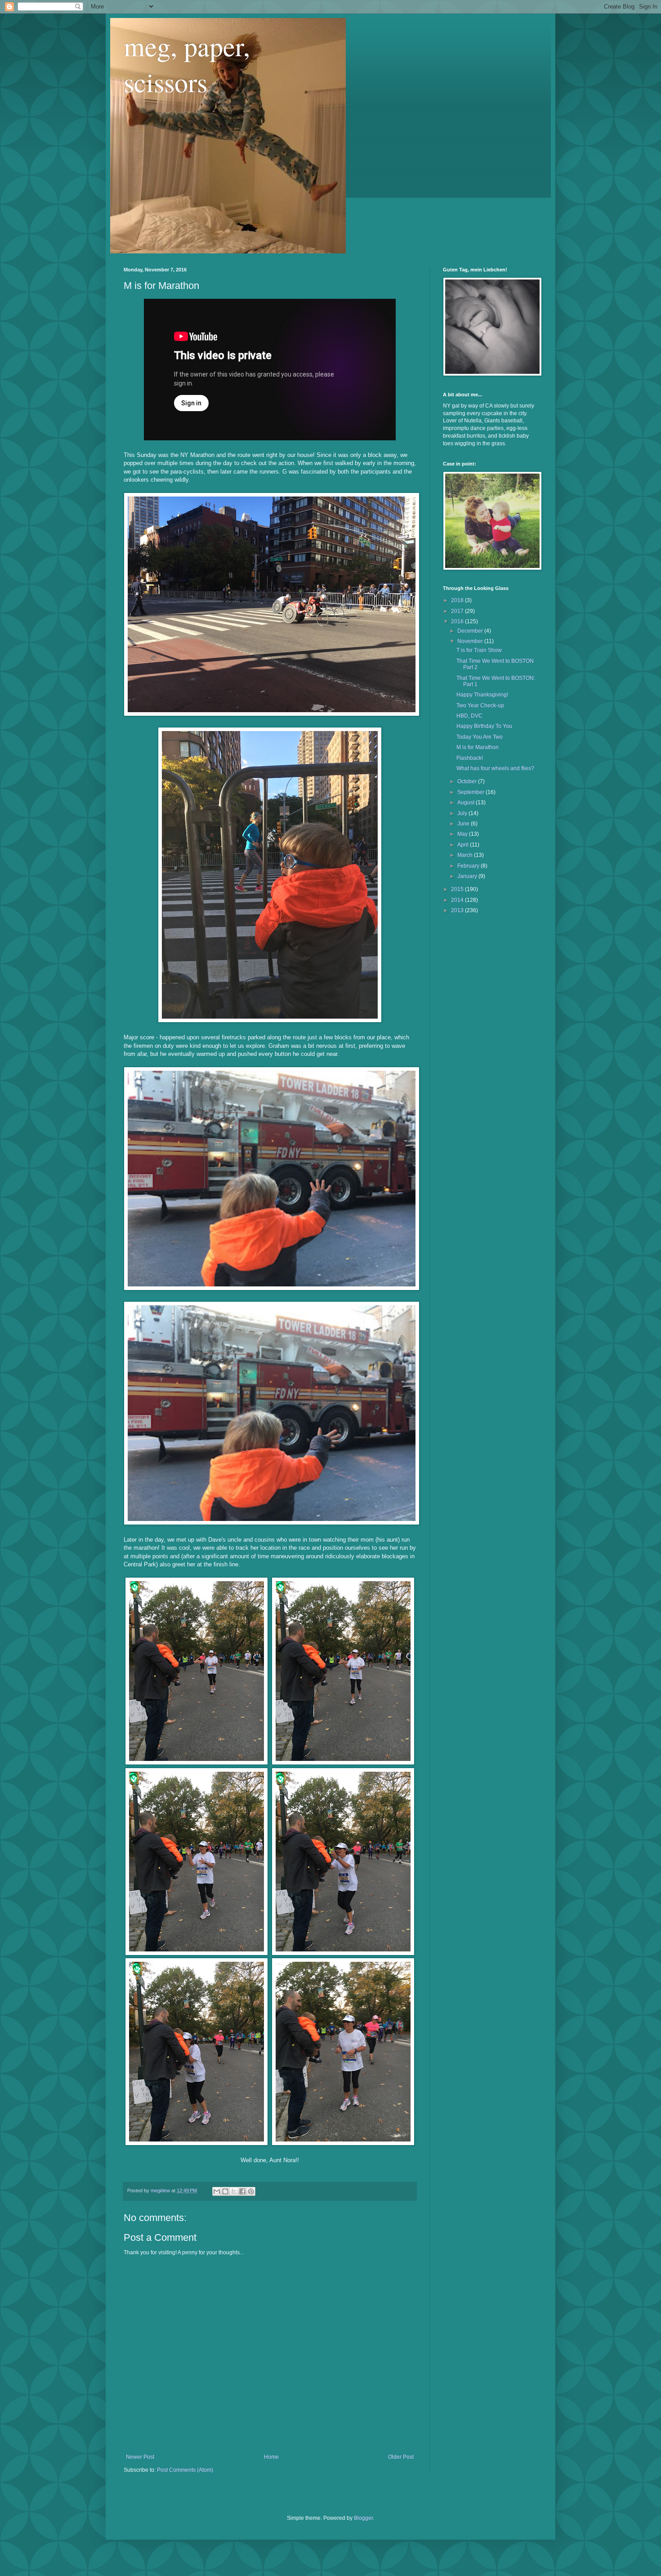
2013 (458, 910)
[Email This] (217, 2191)
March (466, 855)
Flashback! (470, 758)
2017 (458, 611)
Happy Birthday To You (484, 726)
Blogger (363, 2518)
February (469, 866)
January (468, 876)
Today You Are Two (480, 737)
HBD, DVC (469, 716)
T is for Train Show (479, 650)
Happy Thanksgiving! (482, 695)
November (471, 641)
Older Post (401, 2457)
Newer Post (140, 2457)
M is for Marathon (478, 747)
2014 (458, 900)
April (464, 845)
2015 (458, 889)
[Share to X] (234, 2191)
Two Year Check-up (480, 705)
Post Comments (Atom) (185, 2470)
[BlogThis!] (225, 2191)
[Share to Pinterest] (251, 2191)
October (468, 781)
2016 (458, 621)
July (463, 813)
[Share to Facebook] (242, 2191)
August (467, 803)
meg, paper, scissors (187, 64)
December (471, 631)
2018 (458, 600)
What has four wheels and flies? (495, 768)
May (463, 834)
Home (271, 2457)
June (464, 824)
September (471, 792)
